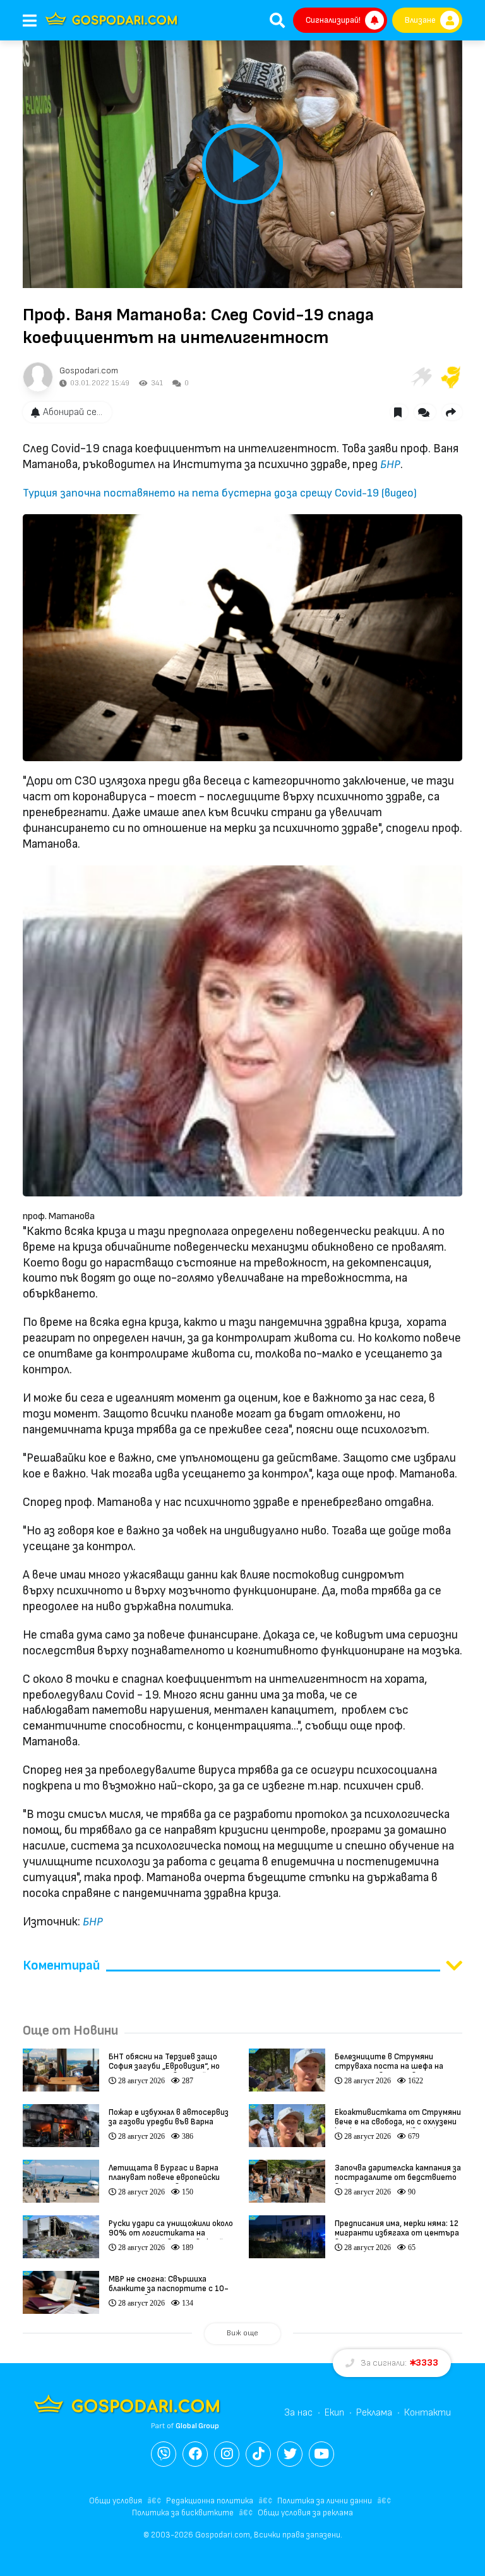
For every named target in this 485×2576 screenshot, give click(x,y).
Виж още (242, 2333)
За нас (298, 2413)
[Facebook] (195, 2454)
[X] (290, 2454)
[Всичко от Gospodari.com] (38, 377)
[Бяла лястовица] (421, 377)
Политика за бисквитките (183, 2513)
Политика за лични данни (325, 2501)
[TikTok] (258, 2454)
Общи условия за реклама (305, 2513)
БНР (390, 465)
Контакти (428, 2413)
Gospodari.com (89, 370)
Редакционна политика (210, 2501)
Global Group (197, 2426)
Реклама (374, 2413)
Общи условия (116, 2501)
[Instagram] (227, 2454)
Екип (334, 2413)
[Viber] (164, 2454)
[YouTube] (321, 2454)
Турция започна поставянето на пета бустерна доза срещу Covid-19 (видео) (220, 493)
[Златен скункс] (451, 377)
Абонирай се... (73, 412)
